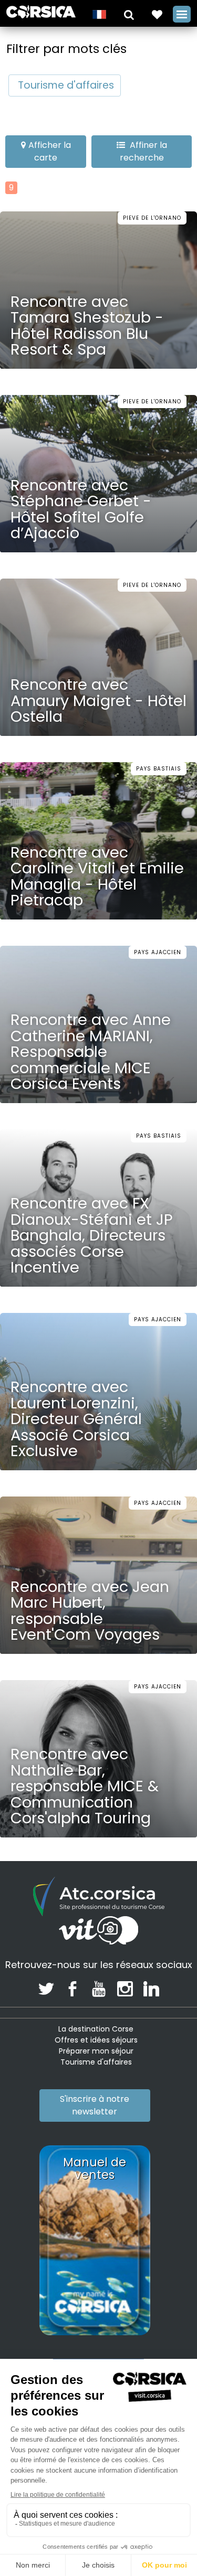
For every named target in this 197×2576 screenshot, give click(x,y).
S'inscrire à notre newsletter (95, 2105)
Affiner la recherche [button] (143, 151)
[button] (129, 14)
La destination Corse (96, 2029)
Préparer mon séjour (96, 2051)
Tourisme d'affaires (66, 85)
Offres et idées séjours (96, 2040)
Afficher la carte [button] (50, 151)
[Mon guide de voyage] (157, 14)
